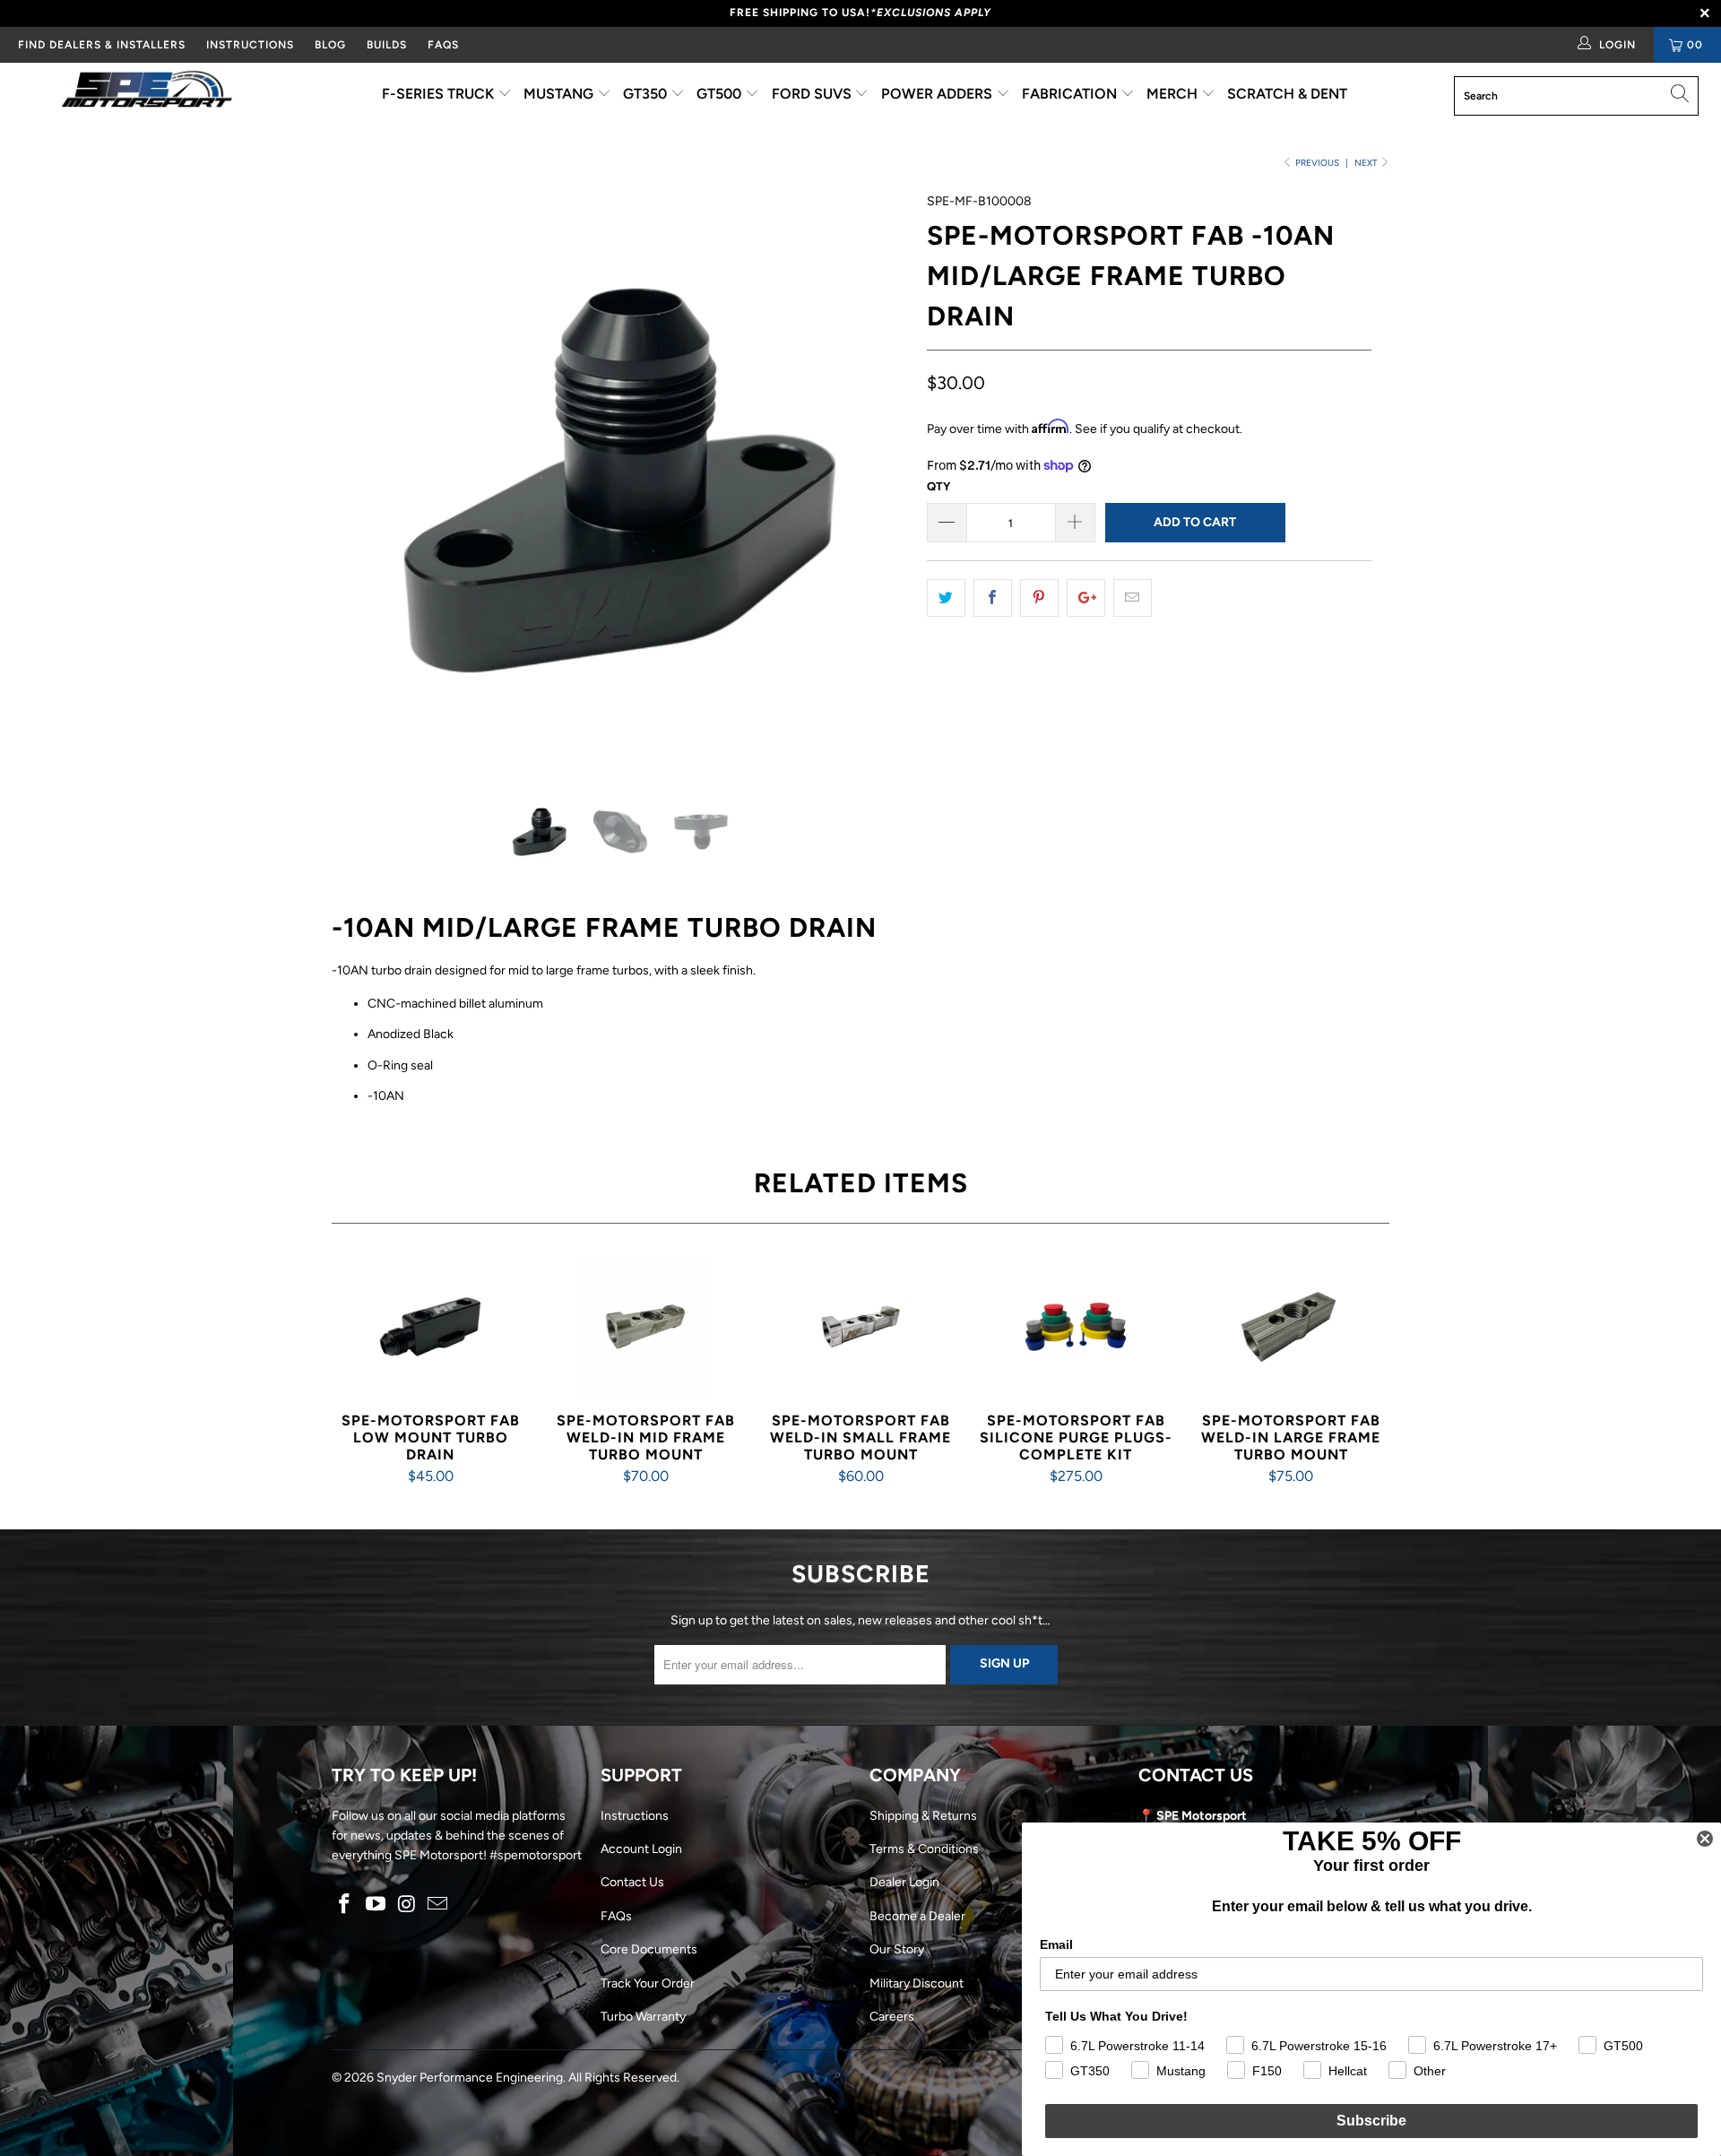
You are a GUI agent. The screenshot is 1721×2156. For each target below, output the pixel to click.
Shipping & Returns (923, 1816)
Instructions (635, 1816)
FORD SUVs (813, 94)
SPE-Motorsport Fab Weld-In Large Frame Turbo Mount (1291, 1327)
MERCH (1174, 94)
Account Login (641, 1849)
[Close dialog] (1705, 1839)
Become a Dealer (917, 1916)
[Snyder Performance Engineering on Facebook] (345, 1905)
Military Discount (917, 1983)
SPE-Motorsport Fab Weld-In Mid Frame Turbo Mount (645, 1327)
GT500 (721, 94)
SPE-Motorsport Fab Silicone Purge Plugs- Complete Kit (1076, 1327)
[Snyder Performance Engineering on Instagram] (407, 1905)
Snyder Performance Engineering (470, 2078)
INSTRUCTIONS (250, 45)
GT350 (647, 94)
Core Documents (649, 1949)
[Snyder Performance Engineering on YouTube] (376, 1905)
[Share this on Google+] (1086, 598)
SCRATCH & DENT (1287, 94)
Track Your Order (648, 1983)
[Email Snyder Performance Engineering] (438, 1905)
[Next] (878, 481)
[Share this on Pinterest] (1039, 598)
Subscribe (1371, 2121)
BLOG (330, 45)
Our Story (897, 1949)
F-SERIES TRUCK (440, 94)
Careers (892, 2017)
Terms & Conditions (924, 1849)
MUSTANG (560, 94)
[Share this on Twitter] (946, 598)
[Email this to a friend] (1133, 598)
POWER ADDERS (938, 94)
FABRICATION (1071, 94)
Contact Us (632, 1882)
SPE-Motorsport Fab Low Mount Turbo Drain (430, 1327)
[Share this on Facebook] (993, 598)
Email (1056, 1944)
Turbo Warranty (643, 2017)
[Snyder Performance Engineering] (147, 92)
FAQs (443, 45)
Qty (938, 486)
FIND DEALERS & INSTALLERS (102, 45)
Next (1367, 163)
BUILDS (387, 45)
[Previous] (363, 481)
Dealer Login (904, 1882)
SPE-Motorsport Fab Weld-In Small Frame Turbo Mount (860, 1327)
